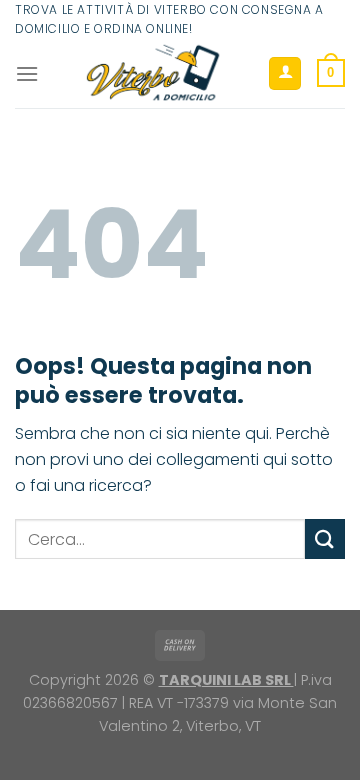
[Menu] (27, 73)
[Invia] (325, 538)
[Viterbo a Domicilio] (153, 73)
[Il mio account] (285, 73)
